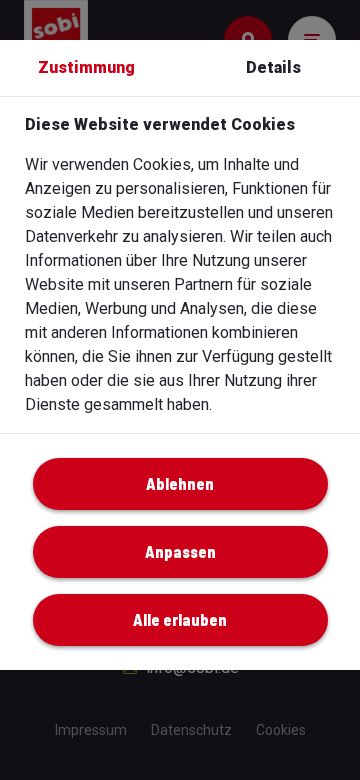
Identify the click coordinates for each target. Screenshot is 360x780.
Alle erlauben (180, 619)
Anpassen (180, 551)
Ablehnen (180, 483)
